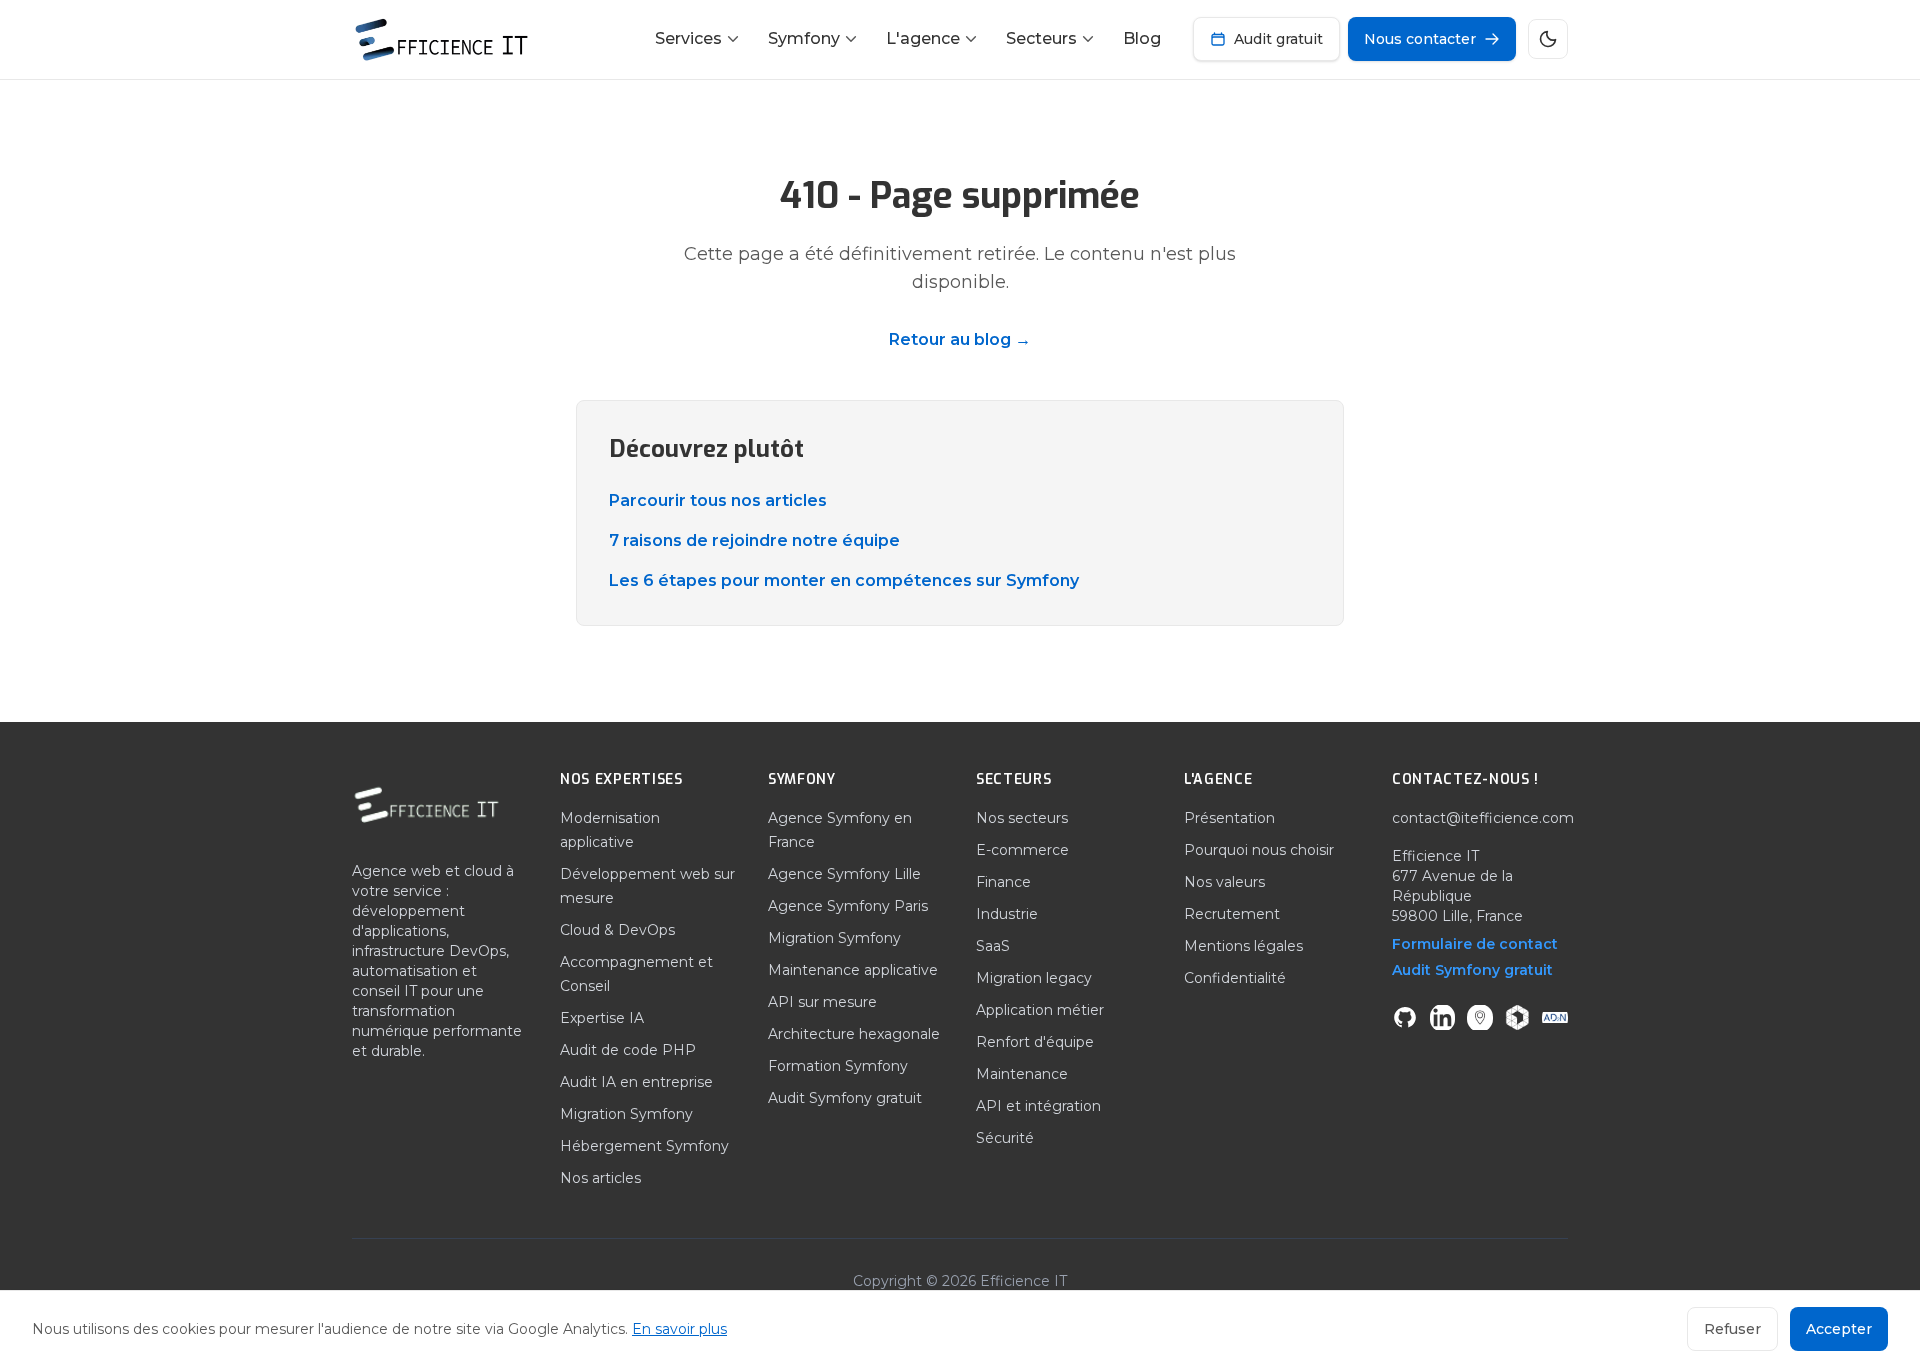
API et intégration (1038, 1106)
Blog (1142, 38)
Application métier (1040, 1010)
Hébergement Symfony (644, 1146)
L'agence (923, 38)
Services (688, 38)
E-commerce (1022, 850)
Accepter (1839, 1329)
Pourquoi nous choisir (1259, 850)
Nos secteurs (1022, 818)
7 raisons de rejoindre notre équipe (754, 540)
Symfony (804, 38)
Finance (1003, 882)
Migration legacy (1034, 978)
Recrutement (1232, 914)
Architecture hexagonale (854, 1034)
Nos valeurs (1224, 882)
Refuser (1732, 1329)
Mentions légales (1243, 946)
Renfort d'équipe (1035, 1042)
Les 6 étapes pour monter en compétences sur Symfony (844, 580)
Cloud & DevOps (617, 930)
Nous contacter (1420, 39)
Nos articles (600, 1178)
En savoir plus (679, 1329)
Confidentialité (1235, 978)
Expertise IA (602, 1018)
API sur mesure (822, 1002)
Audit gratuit (1278, 39)
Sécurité (1005, 1138)
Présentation (1229, 818)
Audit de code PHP (628, 1050)
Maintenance (1022, 1074)
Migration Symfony (626, 1114)
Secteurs (1041, 38)
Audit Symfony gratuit (845, 1098)
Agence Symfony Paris (848, 906)
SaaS (993, 946)
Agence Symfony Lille (844, 874)
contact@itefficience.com (1483, 818)
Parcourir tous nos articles (718, 500)
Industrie (1007, 914)
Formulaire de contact (1475, 944)
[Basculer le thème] (1548, 39)
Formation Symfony (838, 1066)
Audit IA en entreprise (636, 1082)
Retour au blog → (960, 339)
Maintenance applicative (853, 970)
